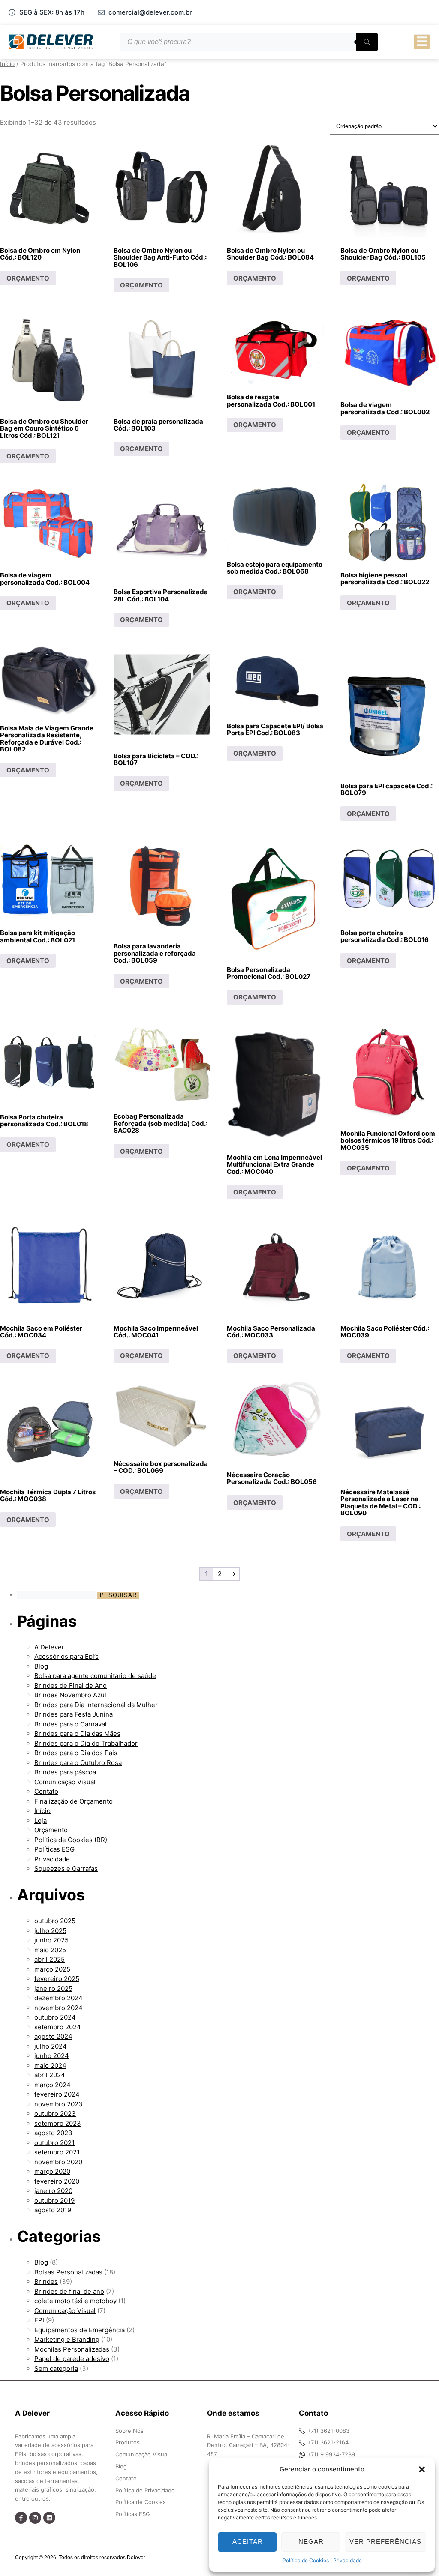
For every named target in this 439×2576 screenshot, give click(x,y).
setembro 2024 (58, 2027)
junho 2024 (52, 2056)
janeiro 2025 (53, 1988)
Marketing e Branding (67, 2339)
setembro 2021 (57, 2152)
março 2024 (53, 2085)
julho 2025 (50, 1931)
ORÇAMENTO (28, 278)
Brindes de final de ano (69, 2291)
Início (7, 64)
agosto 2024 (53, 2036)
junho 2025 (51, 1940)
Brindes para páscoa (65, 1772)
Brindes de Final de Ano (71, 1686)
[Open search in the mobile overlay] (249, 42)
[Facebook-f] (21, 2518)
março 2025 (52, 1969)
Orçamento (51, 1830)
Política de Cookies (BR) (71, 1840)
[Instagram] (35, 2518)
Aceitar (248, 2542)
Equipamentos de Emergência (80, 2330)
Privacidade (347, 2560)
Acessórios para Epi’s (66, 1656)
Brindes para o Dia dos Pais (76, 1753)
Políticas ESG (54, 1849)
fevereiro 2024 (57, 2094)
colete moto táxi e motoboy (75, 2301)
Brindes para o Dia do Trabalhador (86, 1743)
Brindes (46, 2281)
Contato (46, 1791)
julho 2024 (51, 2046)
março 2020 (52, 2171)
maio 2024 (50, 2066)
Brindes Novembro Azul (70, 1695)
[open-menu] (422, 42)
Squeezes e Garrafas (66, 1868)
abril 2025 (50, 1959)
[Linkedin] (49, 2518)
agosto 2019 (53, 2210)
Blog (41, 1666)
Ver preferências (385, 2542)
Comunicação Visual (65, 1782)
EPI (39, 2320)
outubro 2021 (54, 2143)
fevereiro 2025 (57, 1979)
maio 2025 (50, 1950)
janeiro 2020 (53, 2191)
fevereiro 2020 (57, 2181)
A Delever (49, 1647)
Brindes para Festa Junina (74, 1714)
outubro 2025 (55, 1921)
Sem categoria (56, 2368)
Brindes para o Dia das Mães (77, 1734)
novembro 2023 (59, 2104)
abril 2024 (50, 2075)
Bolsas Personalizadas (68, 2272)
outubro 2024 (55, 2017)
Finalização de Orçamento (74, 1801)
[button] (422, 2469)
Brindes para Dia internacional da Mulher (96, 1705)
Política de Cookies (306, 2560)
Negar (311, 2542)
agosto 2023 (53, 2133)
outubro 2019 (54, 2201)
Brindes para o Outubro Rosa (78, 1763)
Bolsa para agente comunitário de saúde (95, 1676)
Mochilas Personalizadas (72, 2349)
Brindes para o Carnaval (71, 1724)
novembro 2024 (59, 2008)
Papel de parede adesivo (72, 2359)
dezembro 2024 (59, 1998)
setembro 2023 (58, 2123)
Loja (41, 1821)
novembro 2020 (58, 2162)
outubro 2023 (55, 2114)
